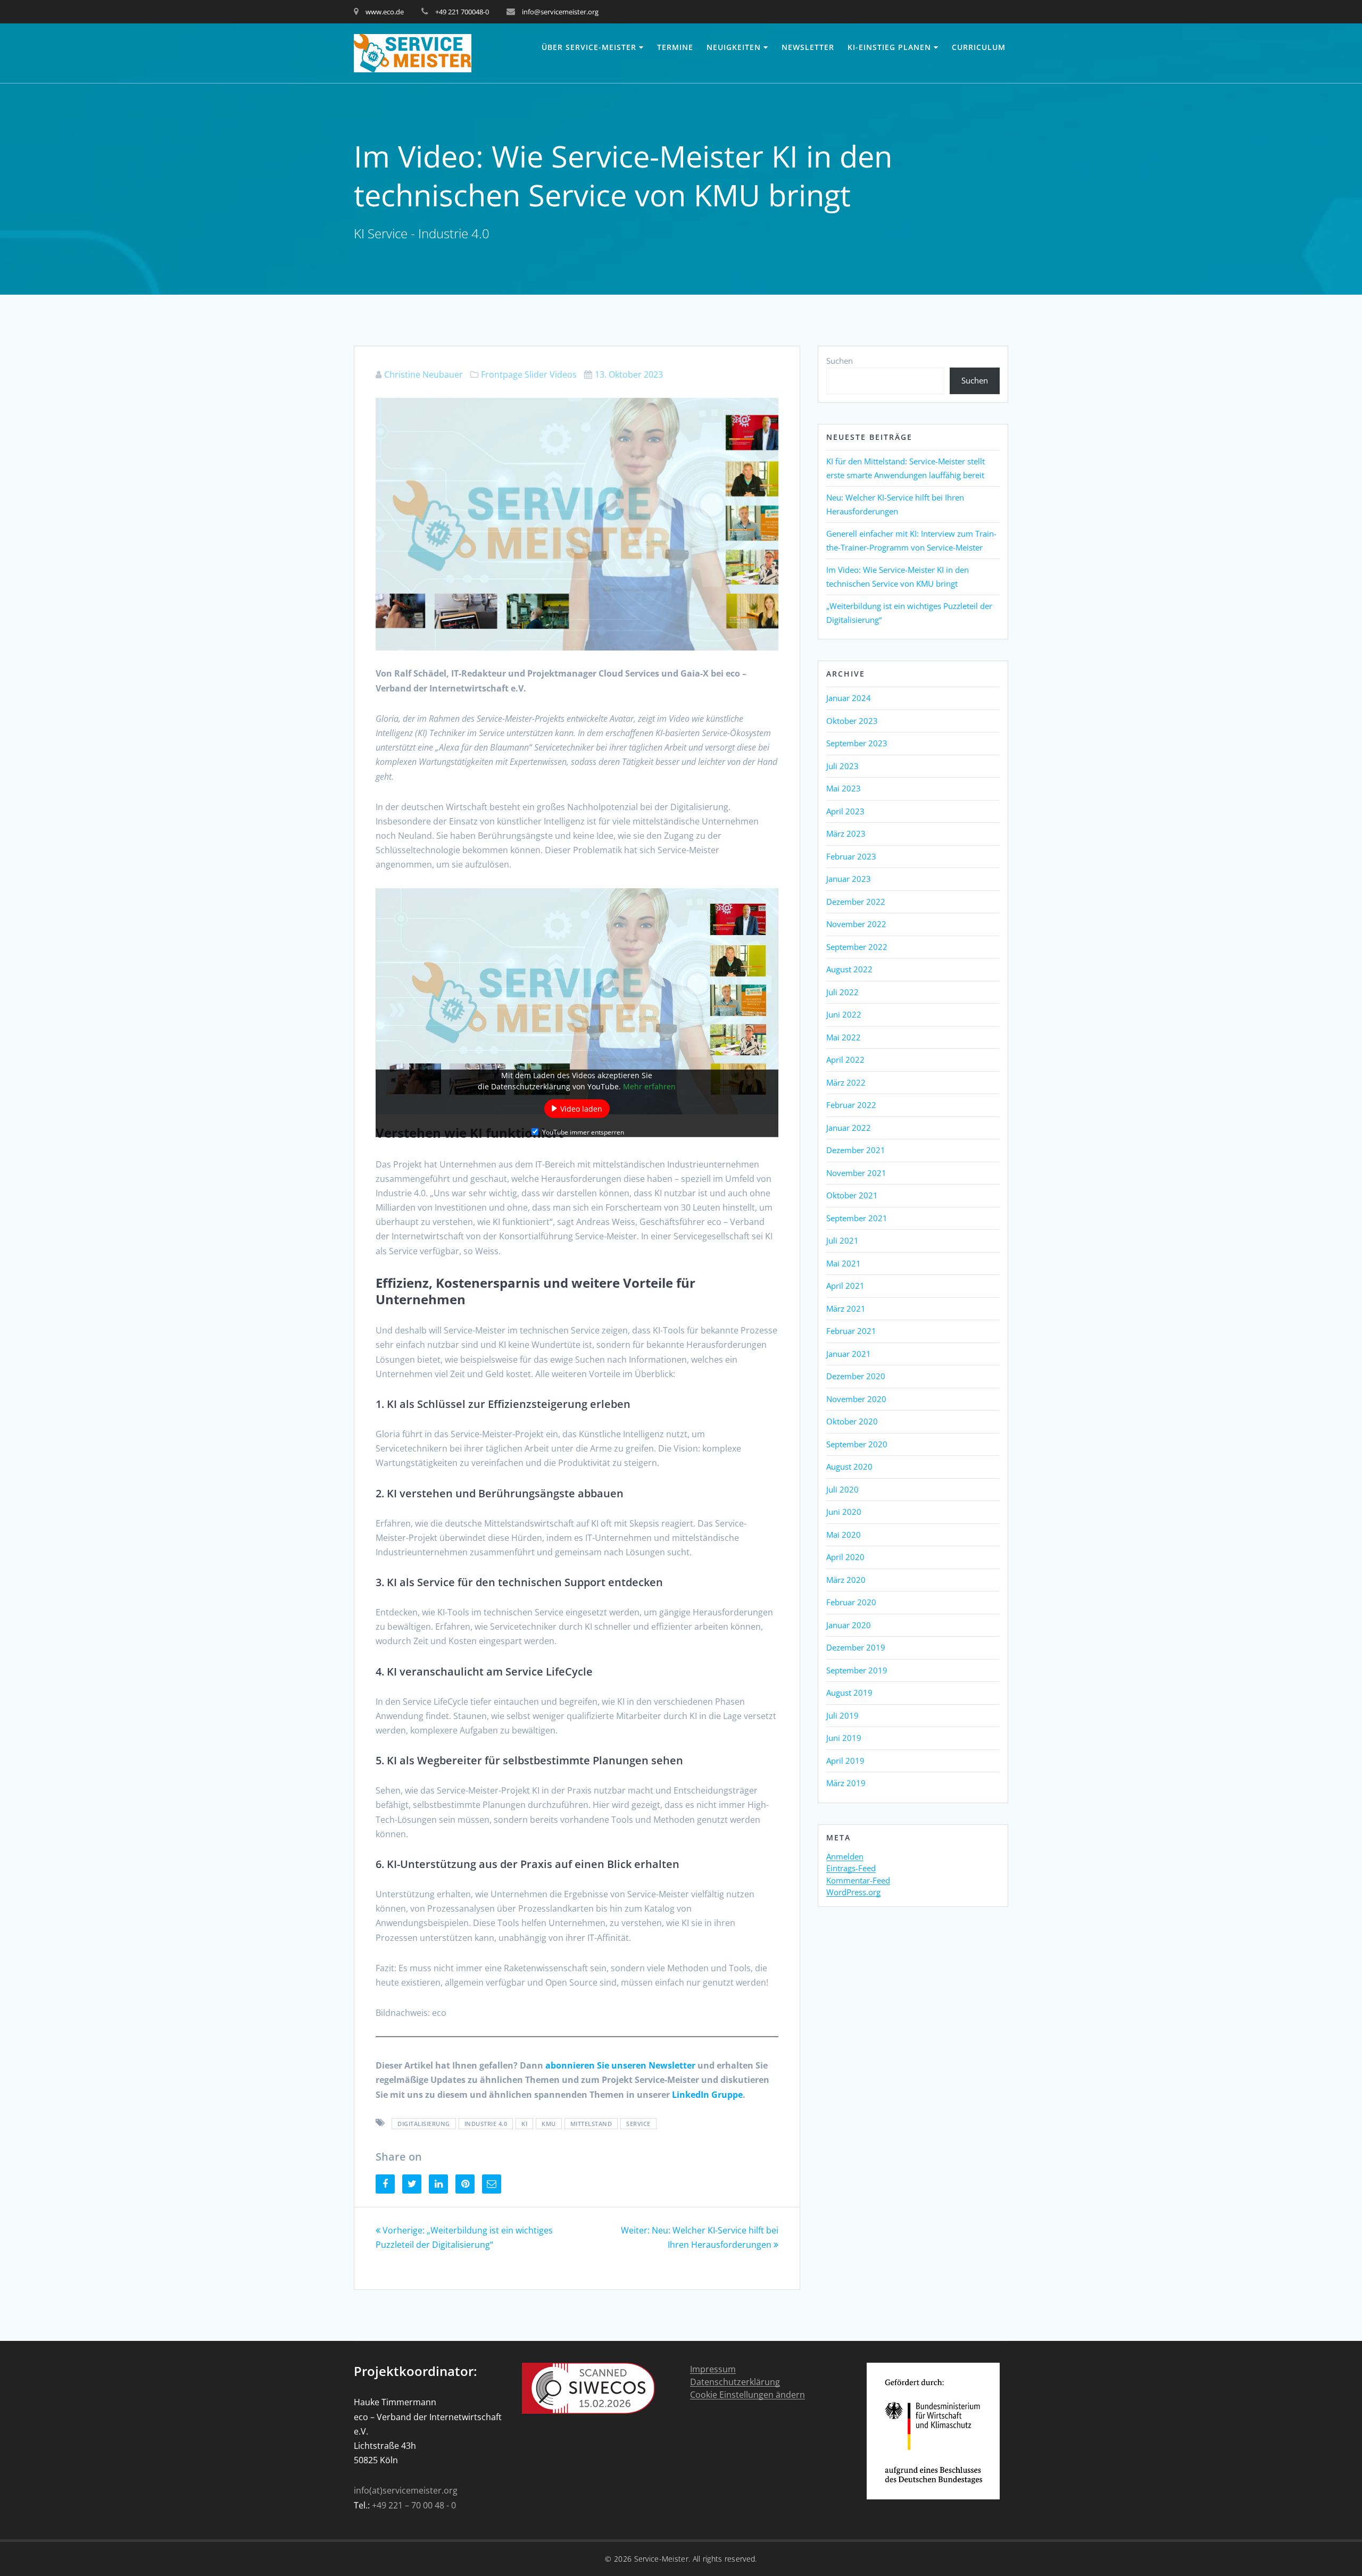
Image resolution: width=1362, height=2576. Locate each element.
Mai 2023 (844, 788)
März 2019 (846, 1783)
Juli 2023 (842, 766)
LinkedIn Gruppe (707, 2095)
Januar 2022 (849, 1128)
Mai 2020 (844, 1535)
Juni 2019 (844, 1738)
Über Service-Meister (589, 47)
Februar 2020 (851, 1602)
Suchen (840, 361)
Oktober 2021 (852, 1195)
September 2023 (857, 743)
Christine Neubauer (423, 374)
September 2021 (857, 1218)
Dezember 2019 (856, 1647)
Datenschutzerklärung (735, 2382)
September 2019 (857, 1670)
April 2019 (845, 1761)
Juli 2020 (842, 1489)
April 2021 (845, 1286)
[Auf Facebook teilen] (385, 2184)
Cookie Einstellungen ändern (748, 2395)
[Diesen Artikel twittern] (412, 2184)
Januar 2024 (849, 698)
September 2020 (857, 1444)
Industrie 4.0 (486, 2124)
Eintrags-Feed (851, 1869)
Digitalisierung (424, 2124)
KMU (549, 2124)
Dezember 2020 (856, 1376)
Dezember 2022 (856, 902)
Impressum (713, 2369)
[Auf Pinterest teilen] (465, 2184)
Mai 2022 (844, 1037)
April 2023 (845, 811)
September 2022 (857, 947)
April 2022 (845, 1060)
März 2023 (846, 833)
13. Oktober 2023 (629, 374)
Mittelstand (591, 2124)
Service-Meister (662, 2559)
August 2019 (849, 1693)
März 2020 (846, 1580)
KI (524, 2124)
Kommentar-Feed (858, 1881)
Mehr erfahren (649, 1086)
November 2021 (856, 1173)
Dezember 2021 (856, 1150)
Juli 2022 (842, 992)
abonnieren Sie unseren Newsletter (620, 2065)
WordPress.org (853, 1893)
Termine (675, 47)
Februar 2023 (851, 856)
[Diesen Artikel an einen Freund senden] (492, 2184)
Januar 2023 (849, 879)
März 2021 (846, 1308)
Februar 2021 (851, 1331)
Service (638, 2124)
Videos (563, 374)
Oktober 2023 (852, 721)
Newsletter (808, 47)
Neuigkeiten (734, 47)
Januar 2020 (849, 1625)
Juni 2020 (844, 1512)
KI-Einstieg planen (889, 47)
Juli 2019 (842, 1715)
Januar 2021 (849, 1354)
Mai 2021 (844, 1263)
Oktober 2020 (852, 1421)
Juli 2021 (842, 1240)
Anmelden (845, 1857)
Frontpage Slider (514, 374)
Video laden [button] (581, 1108)
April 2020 (845, 1557)
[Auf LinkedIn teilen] (438, 2184)
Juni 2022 (844, 1014)
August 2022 (849, 969)
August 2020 (849, 1466)
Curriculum (979, 47)
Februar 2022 (851, 1105)
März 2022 (846, 1082)
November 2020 (856, 1399)
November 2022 (856, 924)
